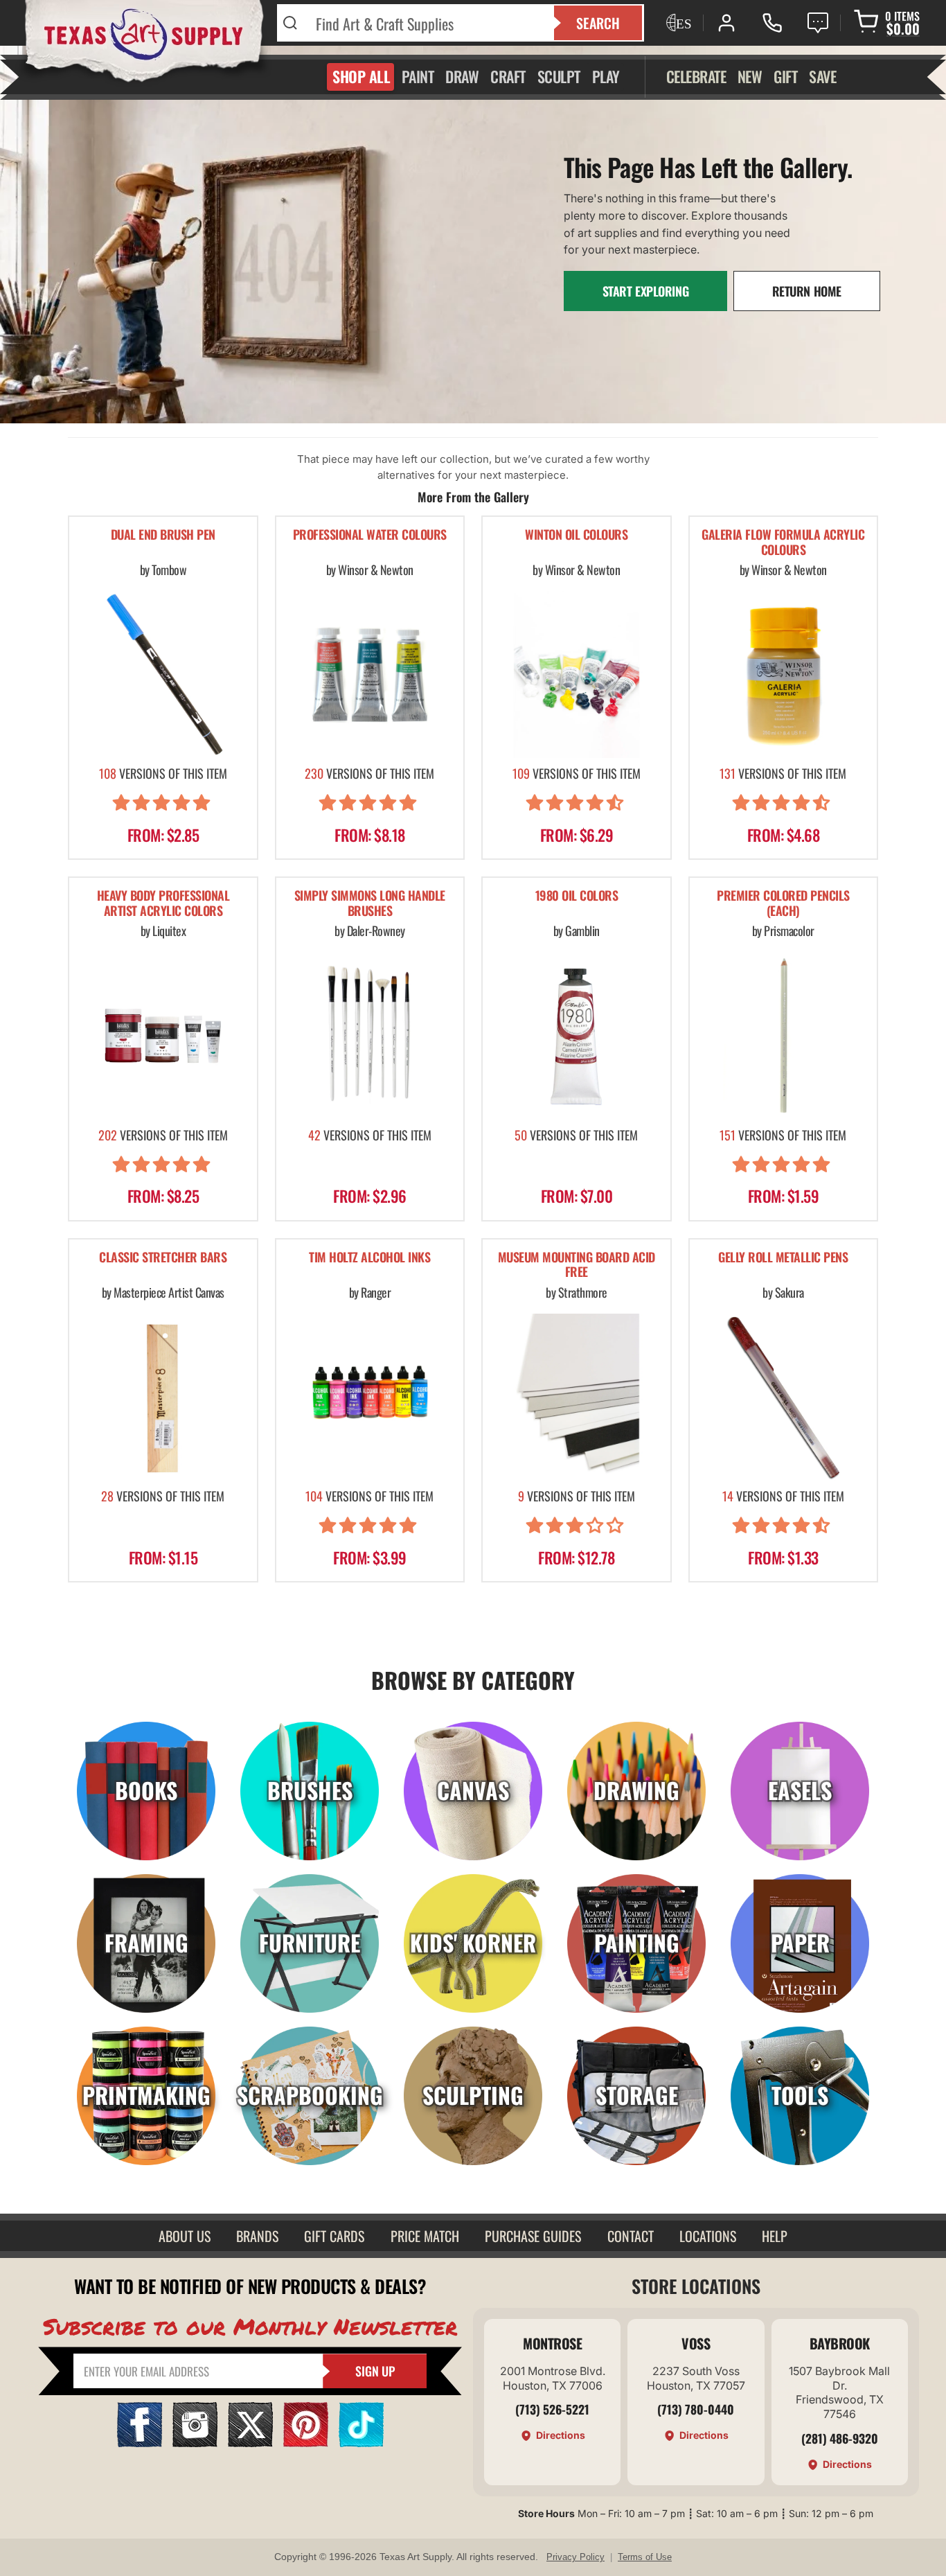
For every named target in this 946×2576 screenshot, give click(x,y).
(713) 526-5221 (552, 2409)
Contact (631, 2236)
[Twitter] (250, 2443)
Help (775, 2236)
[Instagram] (195, 2443)
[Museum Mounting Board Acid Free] (577, 1397)
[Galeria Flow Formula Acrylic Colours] (784, 674)
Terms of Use (645, 2557)
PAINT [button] (418, 76)
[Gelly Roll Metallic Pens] (784, 1397)
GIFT (785, 76)
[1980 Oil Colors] (577, 1035)
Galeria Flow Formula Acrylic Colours (783, 543)
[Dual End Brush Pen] (163, 674)
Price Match (425, 2236)
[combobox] (426, 23)
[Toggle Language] (677, 23)
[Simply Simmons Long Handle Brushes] (370, 1035)
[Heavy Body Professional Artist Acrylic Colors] (163, 1035)
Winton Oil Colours (576, 535)
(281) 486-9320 (840, 2438)
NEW (750, 76)
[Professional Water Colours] (370, 674)
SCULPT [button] (559, 76)
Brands (257, 2236)
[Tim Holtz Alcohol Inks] (370, 1397)
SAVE (822, 76)
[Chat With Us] (818, 23)
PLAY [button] (606, 76)
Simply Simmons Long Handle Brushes (370, 904)
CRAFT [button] (508, 76)
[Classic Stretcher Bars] (163, 1397)
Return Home (807, 291)
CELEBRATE (696, 76)
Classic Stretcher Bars (163, 1258)
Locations (708, 2236)
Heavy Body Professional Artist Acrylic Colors (163, 904)
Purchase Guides (533, 2236)
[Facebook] (140, 2443)
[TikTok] (361, 2443)
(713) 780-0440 (696, 2409)
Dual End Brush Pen (163, 535)
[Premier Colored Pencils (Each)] (784, 1035)
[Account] (726, 23)
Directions (561, 2435)
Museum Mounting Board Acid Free (577, 1265)
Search (598, 23)
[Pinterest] (306, 2443)
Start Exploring (646, 291)
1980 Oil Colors (577, 896)
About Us (185, 2236)
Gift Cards (334, 2236)
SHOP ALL (361, 76)
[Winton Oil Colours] (577, 674)
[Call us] (772, 23)
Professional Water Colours (370, 535)
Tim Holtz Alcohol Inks (369, 1258)
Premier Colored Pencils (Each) (783, 904)
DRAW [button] (462, 76)
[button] (163, 805)
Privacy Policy (575, 2557)
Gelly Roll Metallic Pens (783, 1258)
